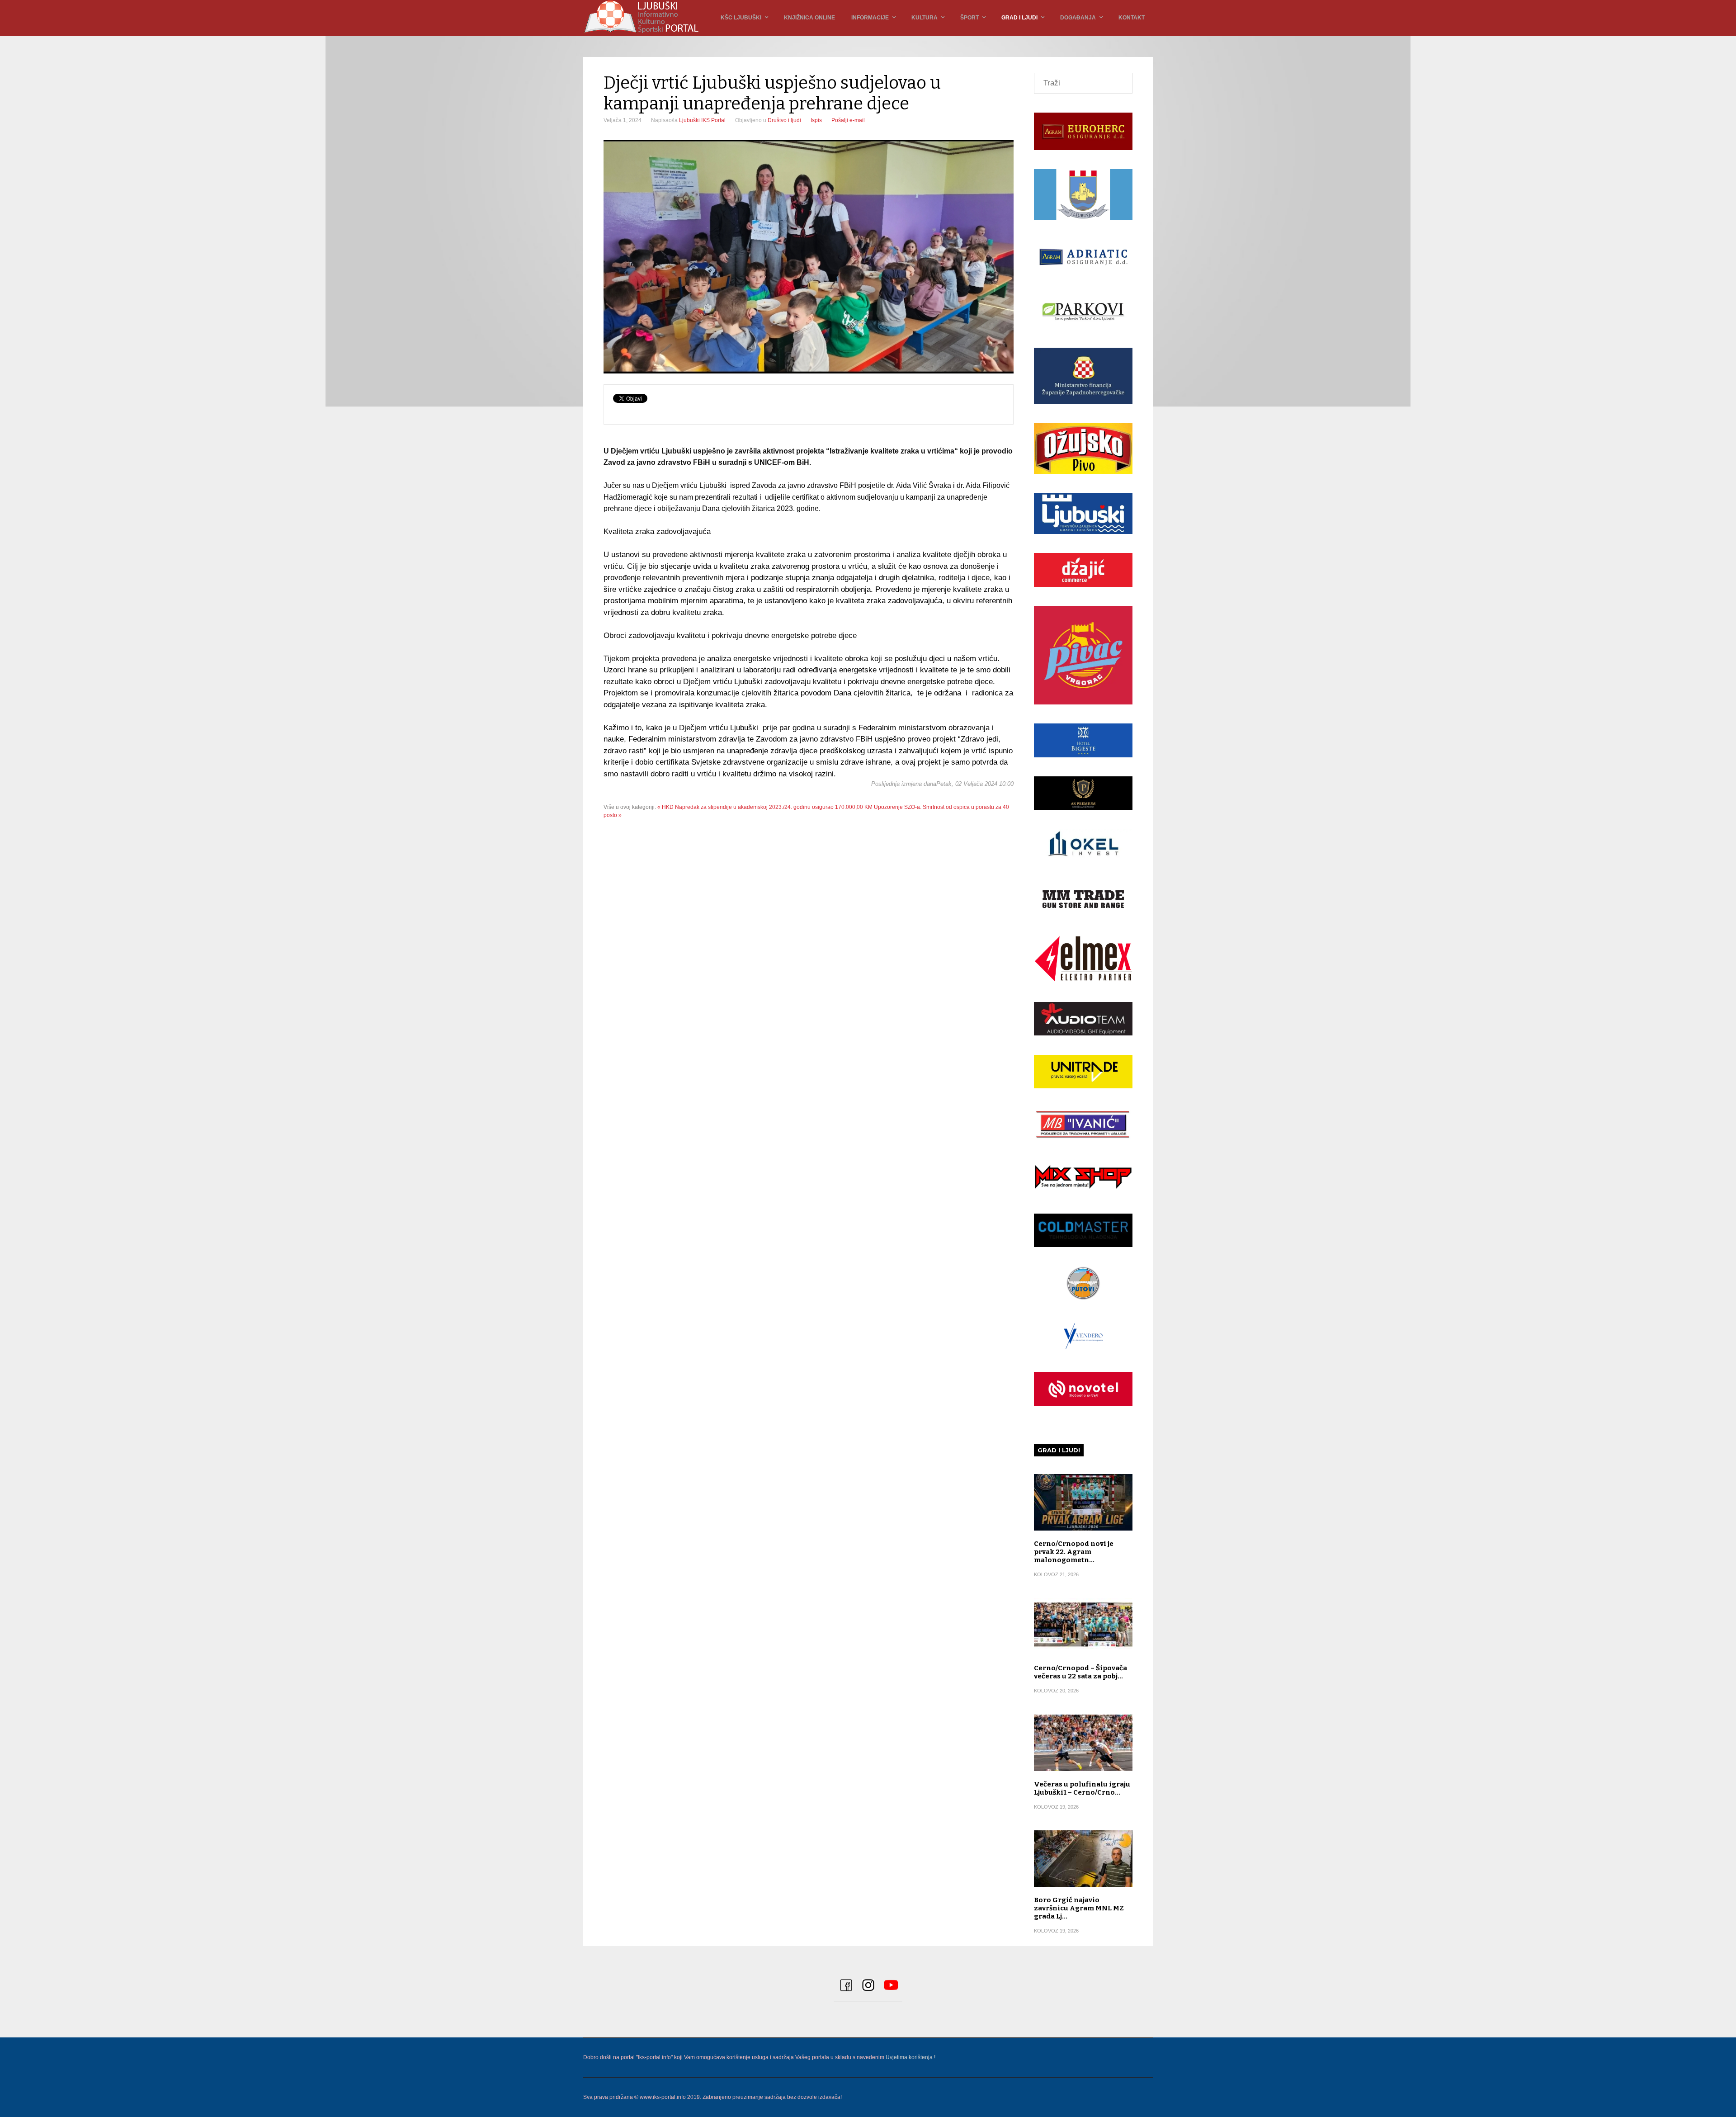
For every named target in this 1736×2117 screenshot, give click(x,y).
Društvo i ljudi (784, 120)
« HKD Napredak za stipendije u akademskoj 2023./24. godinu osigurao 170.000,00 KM (765, 807)
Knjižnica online (809, 18)
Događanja (1078, 18)
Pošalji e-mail (848, 120)
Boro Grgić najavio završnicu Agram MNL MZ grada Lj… (1079, 1908)
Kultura (925, 18)
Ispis (816, 120)
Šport (969, 18)
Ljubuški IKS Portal (702, 120)
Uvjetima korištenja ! (910, 2057)
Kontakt (1132, 18)
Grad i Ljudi (1019, 18)
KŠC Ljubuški (741, 18)
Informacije (870, 18)
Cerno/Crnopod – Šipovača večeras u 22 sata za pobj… (1080, 1672)
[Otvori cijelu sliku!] (809, 257)
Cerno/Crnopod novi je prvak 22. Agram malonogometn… (1074, 1552)
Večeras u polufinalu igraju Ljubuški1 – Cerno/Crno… (1082, 1788)
